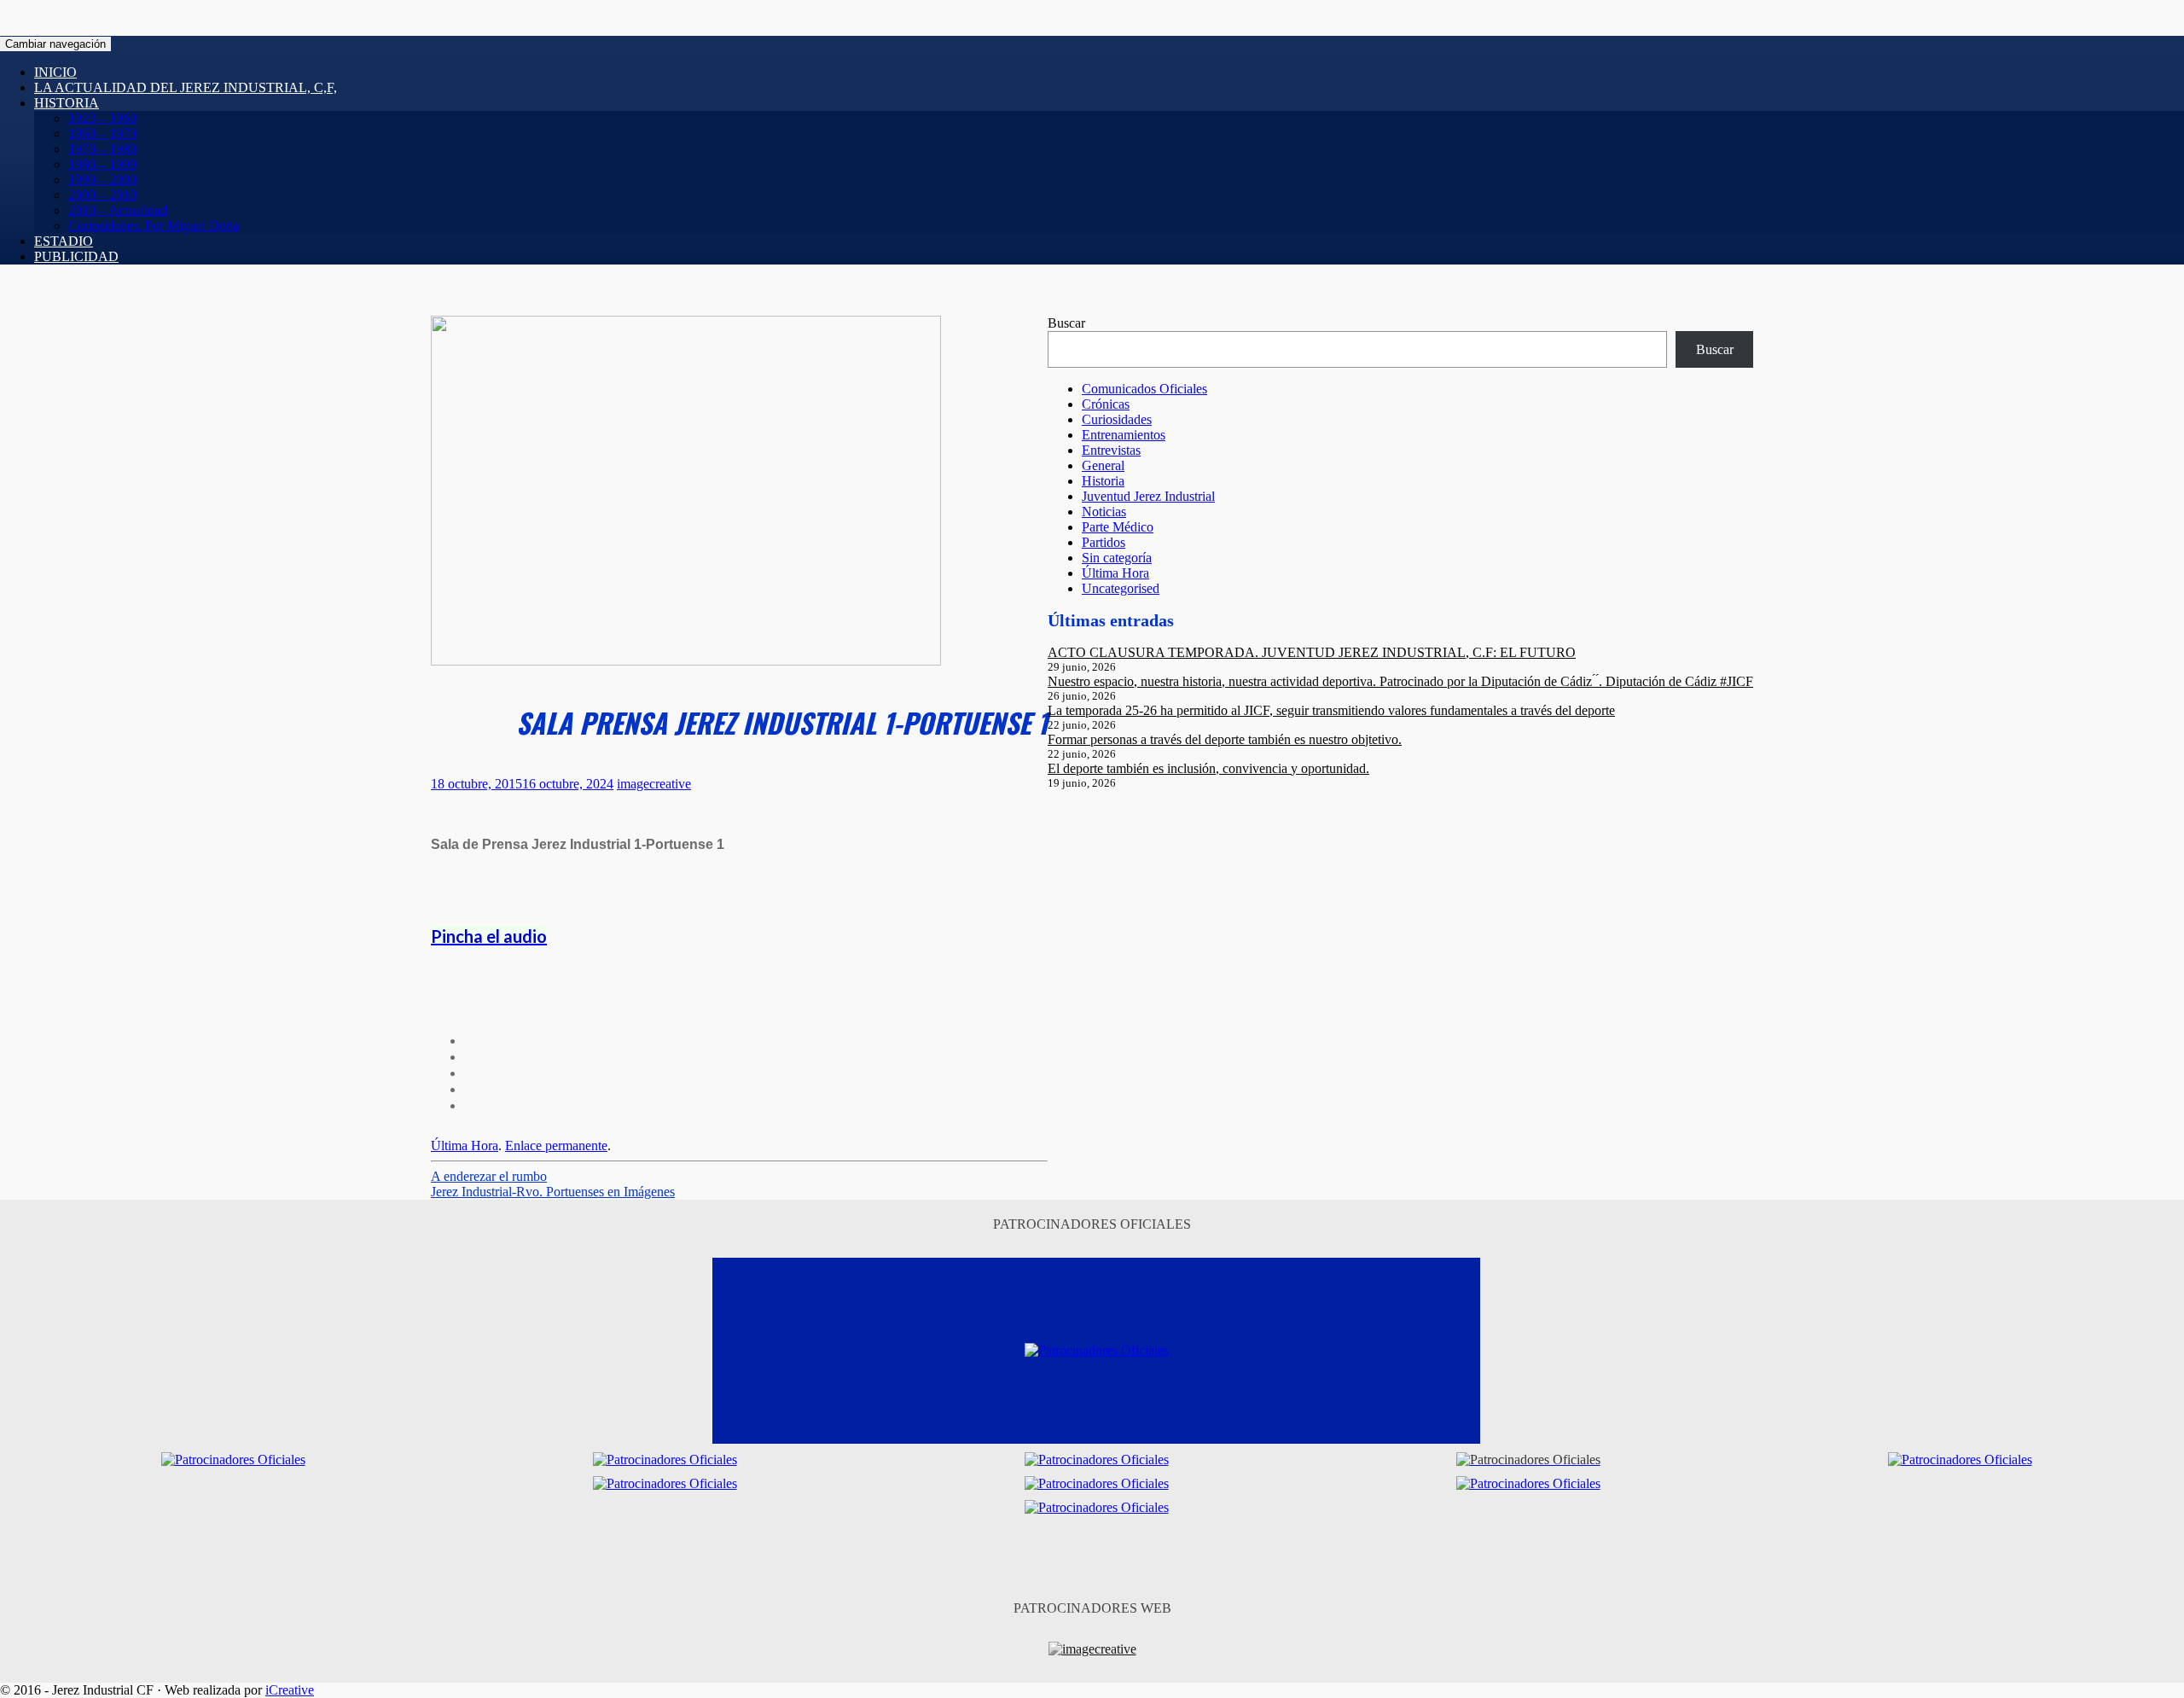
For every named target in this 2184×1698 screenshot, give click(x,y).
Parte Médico (1118, 527)
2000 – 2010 (102, 195)
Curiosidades (1117, 419)
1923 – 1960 (102, 118)
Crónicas (1106, 404)
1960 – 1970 (102, 134)
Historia (67, 103)
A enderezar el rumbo (489, 1176)
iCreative (290, 1690)
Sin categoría (1117, 558)
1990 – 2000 (102, 180)
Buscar (1066, 323)
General (1103, 465)
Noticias (1104, 512)
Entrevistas (1111, 450)
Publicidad (76, 256)
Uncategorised (1121, 588)
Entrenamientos (1124, 435)
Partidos (1104, 542)
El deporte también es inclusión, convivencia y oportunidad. (1208, 768)
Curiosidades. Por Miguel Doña (154, 226)
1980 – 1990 (102, 164)
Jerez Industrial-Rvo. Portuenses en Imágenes (553, 1192)
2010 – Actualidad (118, 210)
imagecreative (654, 784)
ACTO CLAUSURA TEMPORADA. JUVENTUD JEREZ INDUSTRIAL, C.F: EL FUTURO (1312, 652)
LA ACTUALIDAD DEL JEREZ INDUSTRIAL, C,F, (186, 87)
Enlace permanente (556, 1146)
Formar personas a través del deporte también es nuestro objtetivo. (1225, 739)
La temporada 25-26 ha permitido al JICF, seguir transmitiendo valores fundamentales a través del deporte (1331, 710)
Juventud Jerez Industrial (1148, 496)
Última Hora (465, 1146)
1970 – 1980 (102, 149)
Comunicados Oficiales (1144, 389)
